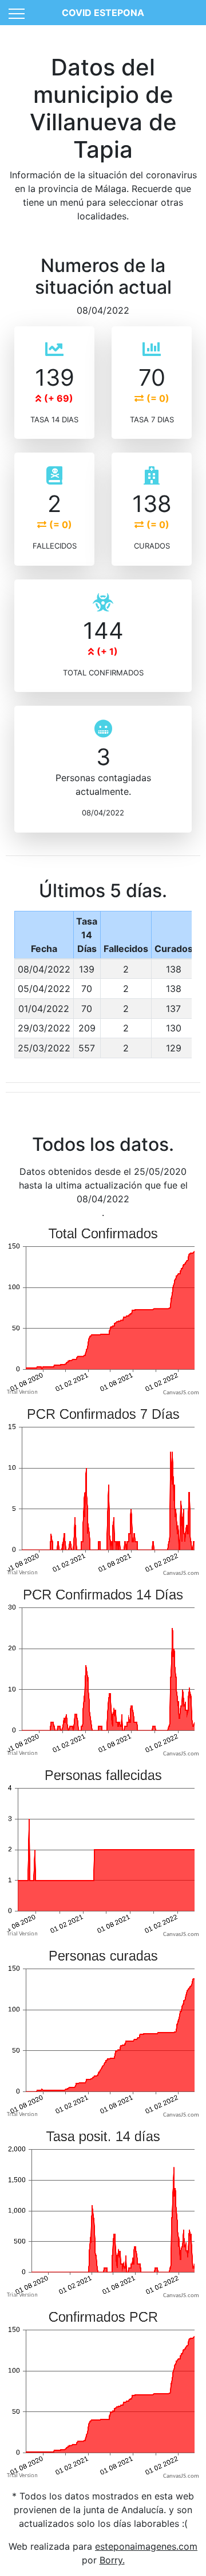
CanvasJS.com (181, 1393)
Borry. (112, 2560)
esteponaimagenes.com (146, 2546)
